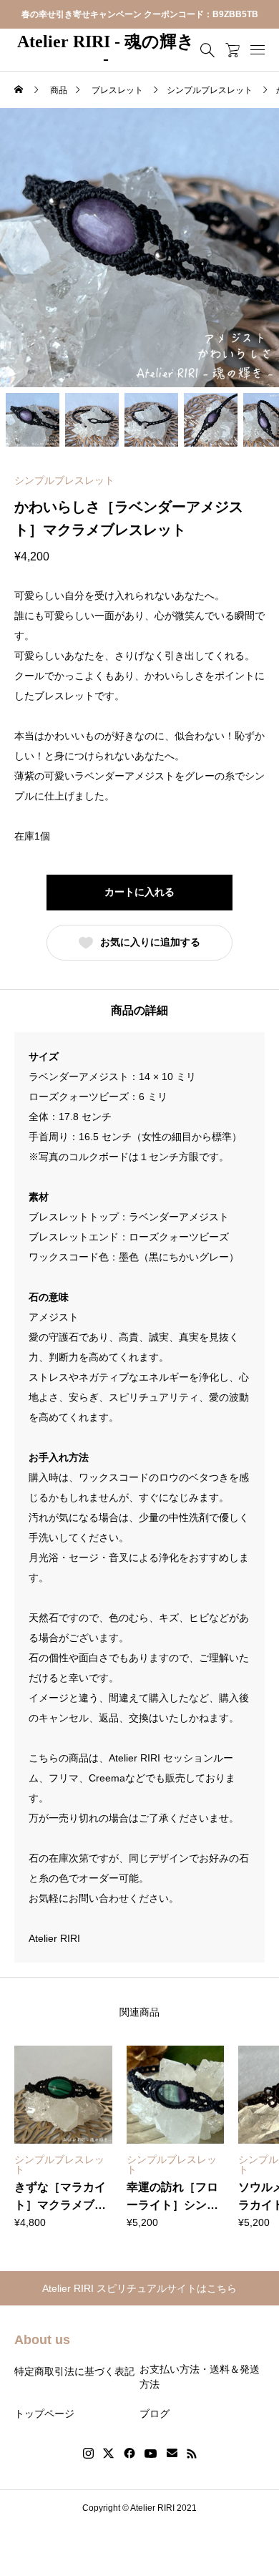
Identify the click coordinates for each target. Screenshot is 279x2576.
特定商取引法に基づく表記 (74, 2371)
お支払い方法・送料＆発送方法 (200, 2377)
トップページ (44, 2414)
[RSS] (192, 2454)
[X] (109, 2454)
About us (42, 2340)
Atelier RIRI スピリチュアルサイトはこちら (139, 2288)
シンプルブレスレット (64, 480)
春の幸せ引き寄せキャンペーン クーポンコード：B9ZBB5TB (140, 14)
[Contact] (172, 2454)
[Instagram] (88, 2454)
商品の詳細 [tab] (139, 1010)
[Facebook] (129, 2454)
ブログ (155, 2414)
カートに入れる (139, 892)
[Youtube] (151, 2454)
